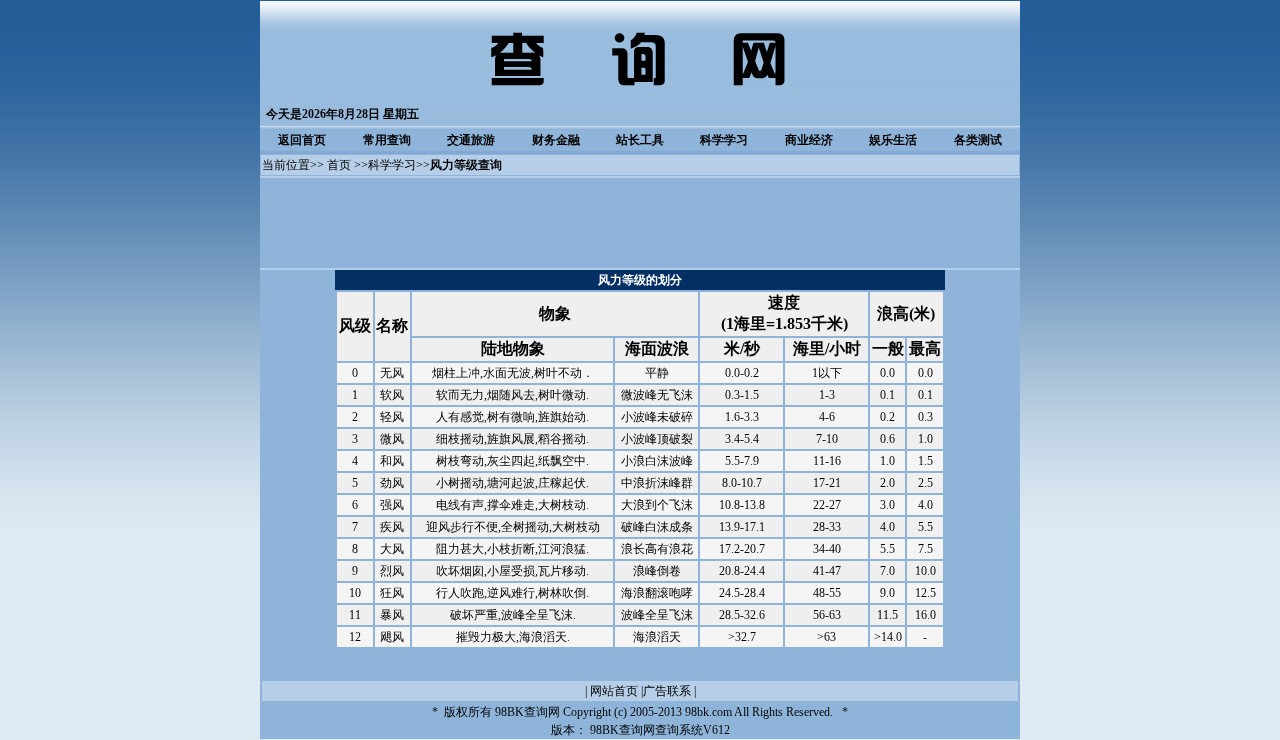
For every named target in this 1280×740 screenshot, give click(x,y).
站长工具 (640, 140)
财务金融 (556, 140)
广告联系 (667, 691)
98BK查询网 (527, 712)
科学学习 (724, 140)
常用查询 (387, 140)
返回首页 (302, 140)
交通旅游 (471, 140)
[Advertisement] (640, 223)
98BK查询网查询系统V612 (660, 730)
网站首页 (614, 691)
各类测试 (978, 140)
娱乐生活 (893, 140)
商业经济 (809, 140)
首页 (339, 165)
